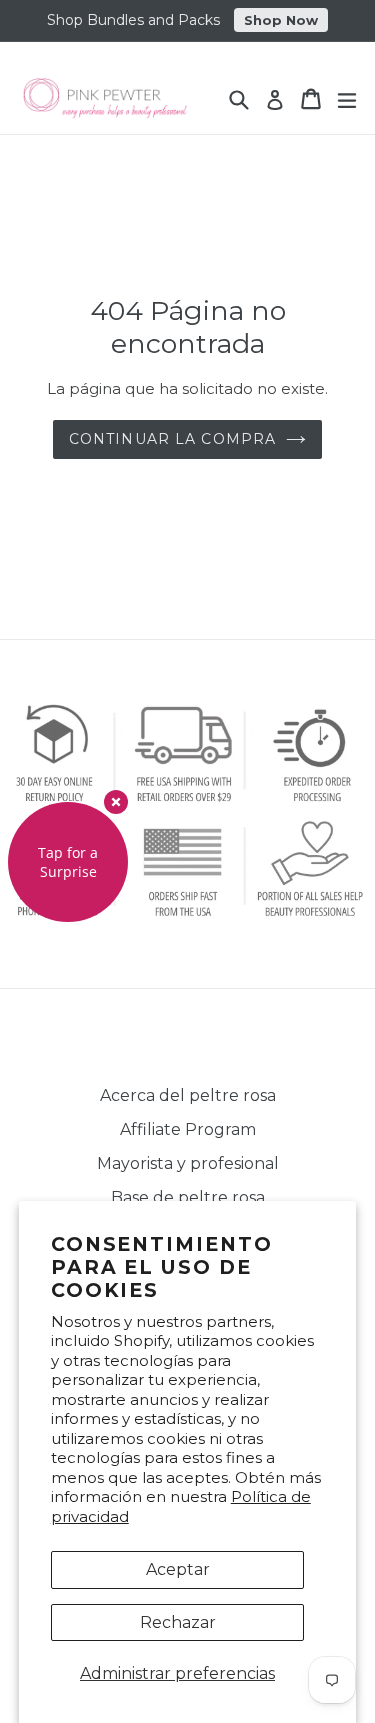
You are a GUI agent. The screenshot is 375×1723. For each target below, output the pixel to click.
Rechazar (178, 1622)
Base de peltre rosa (188, 1197)
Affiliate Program (188, 1129)
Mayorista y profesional (188, 1163)
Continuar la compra (172, 439)
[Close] (116, 802)
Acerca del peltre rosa (188, 1095)
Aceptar (178, 1569)
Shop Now (281, 20)
